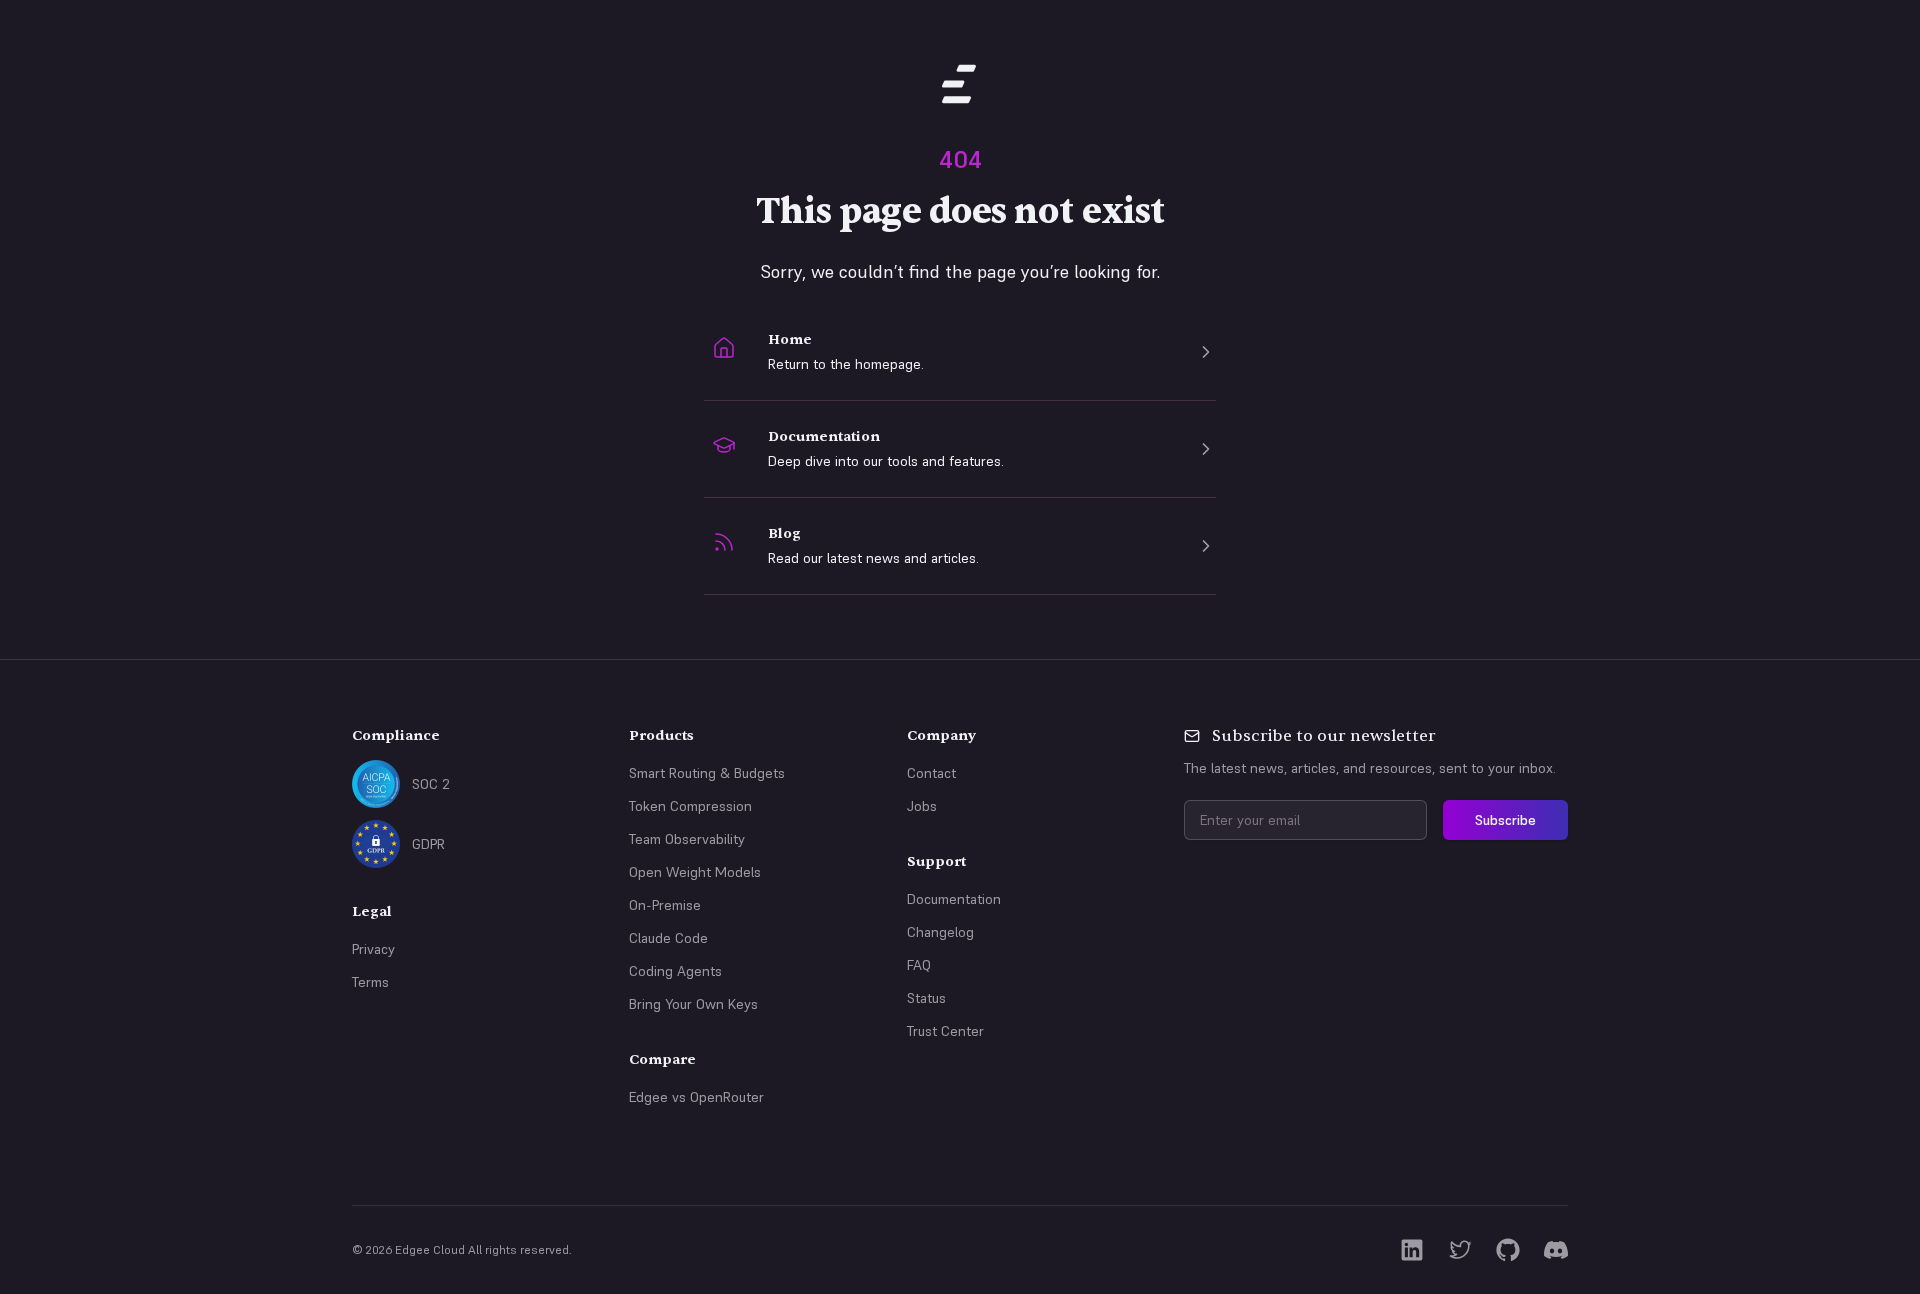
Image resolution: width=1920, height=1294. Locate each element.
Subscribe (1505, 820)
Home (790, 339)
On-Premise (665, 905)
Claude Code (668, 938)
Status (926, 998)
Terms (370, 982)
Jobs (922, 806)
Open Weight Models (695, 872)
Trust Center (945, 1031)
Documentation (824, 436)
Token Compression (690, 806)
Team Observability (687, 839)
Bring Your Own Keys (693, 1004)
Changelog (940, 932)
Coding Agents (675, 971)
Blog (784, 533)
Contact (931, 773)
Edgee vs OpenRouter (696, 1097)
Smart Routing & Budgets (707, 773)
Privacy (373, 949)
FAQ (919, 965)
